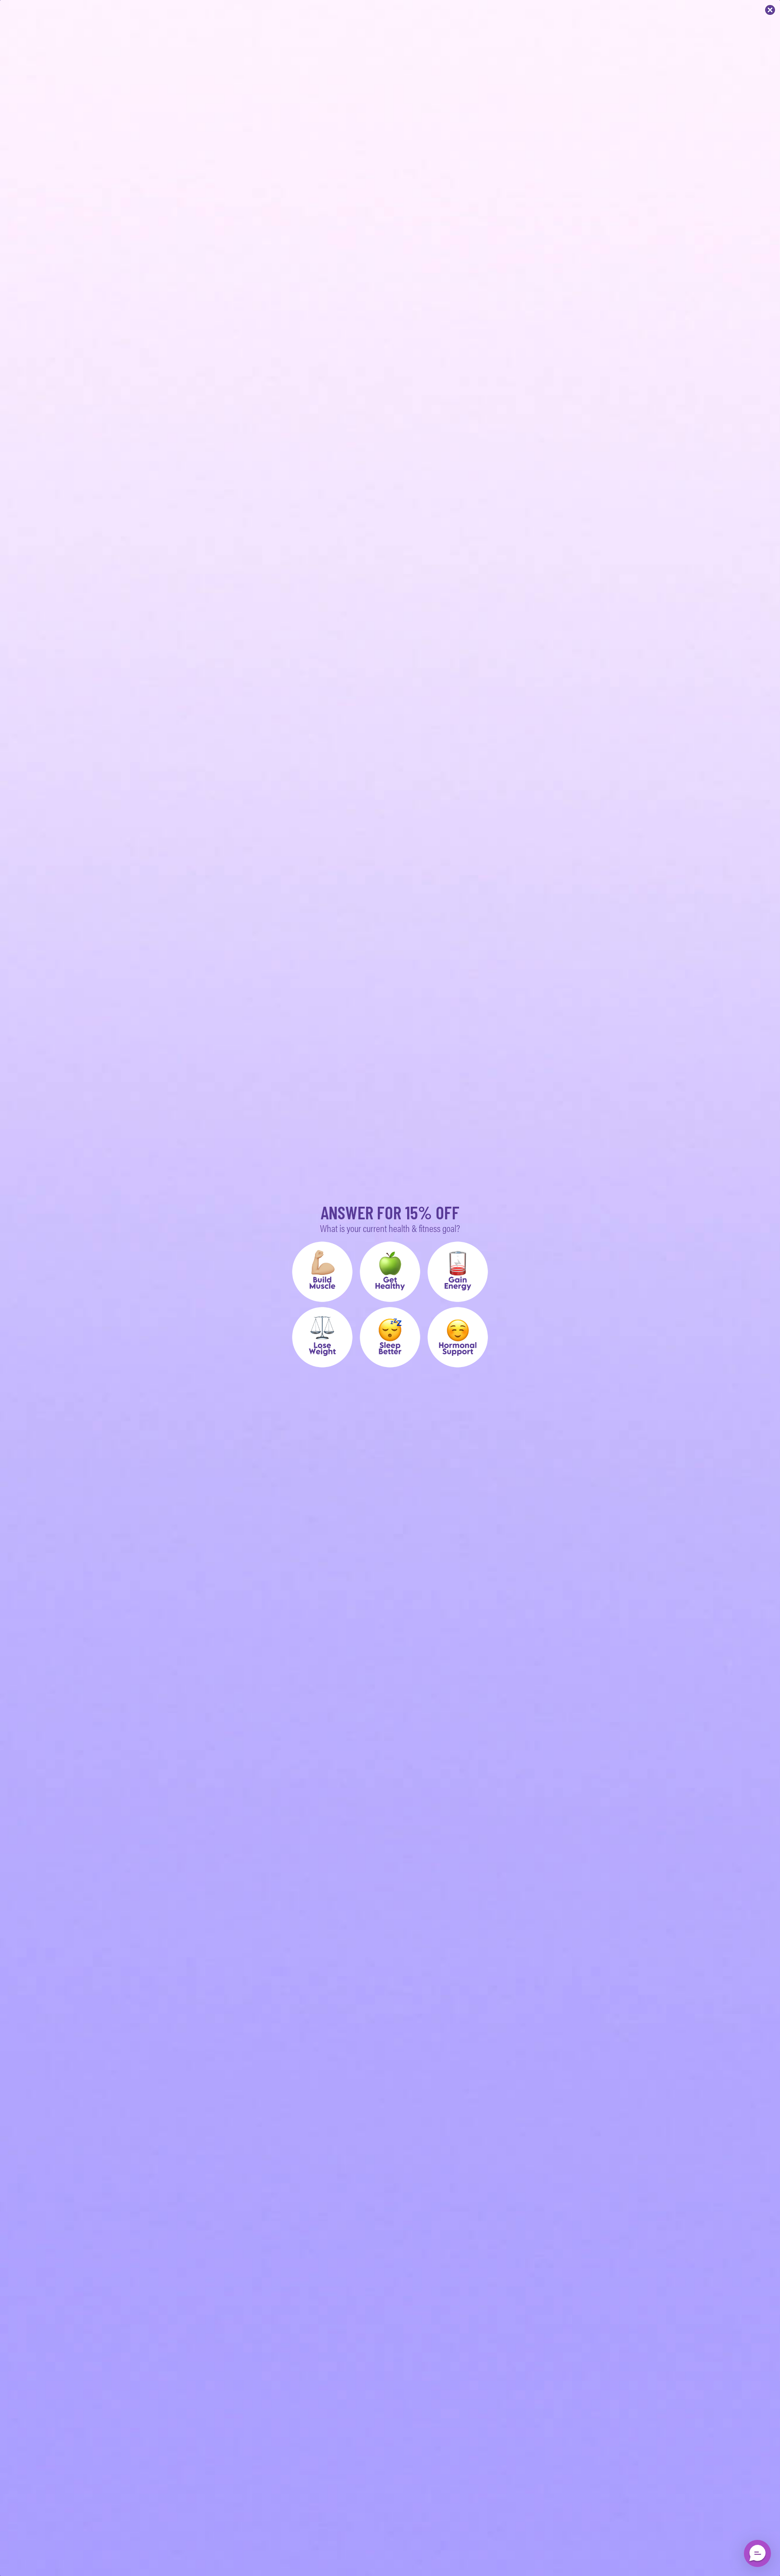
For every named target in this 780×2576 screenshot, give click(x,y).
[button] (322, 1272)
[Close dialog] (770, 10)
